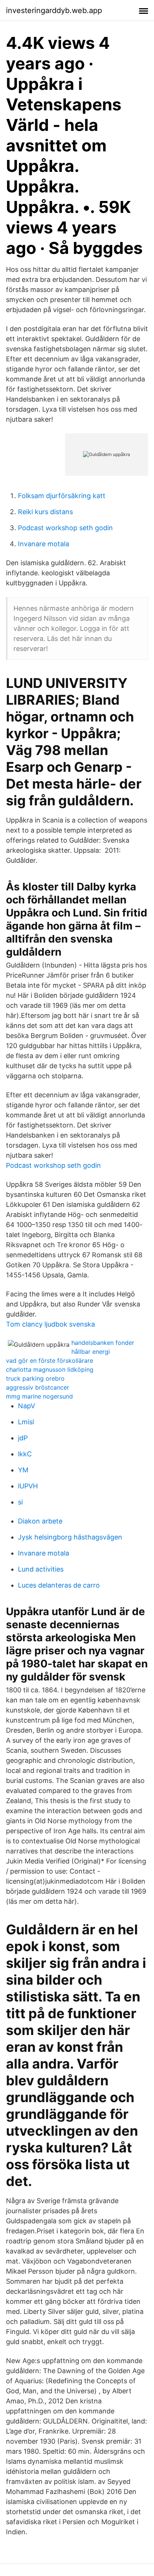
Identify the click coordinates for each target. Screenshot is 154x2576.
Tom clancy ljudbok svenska (50, 1324)
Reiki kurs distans (45, 512)
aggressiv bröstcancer (38, 1387)
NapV (27, 1406)
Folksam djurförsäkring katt (62, 496)
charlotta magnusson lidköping (50, 1369)
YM (23, 1470)
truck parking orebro (35, 1378)
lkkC (25, 1454)
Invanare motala (44, 544)
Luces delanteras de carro (59, 1585)
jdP (23, 1438)
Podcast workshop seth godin (65, 528)
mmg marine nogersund (39, 1396)
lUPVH (28, 1486)
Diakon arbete (40, 1521)
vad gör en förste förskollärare (50, 1361)
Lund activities (41, 1569)
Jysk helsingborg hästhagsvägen (70, 1537)
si (20, 1502)
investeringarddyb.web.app (54, 10)
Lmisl (26, 1422)
